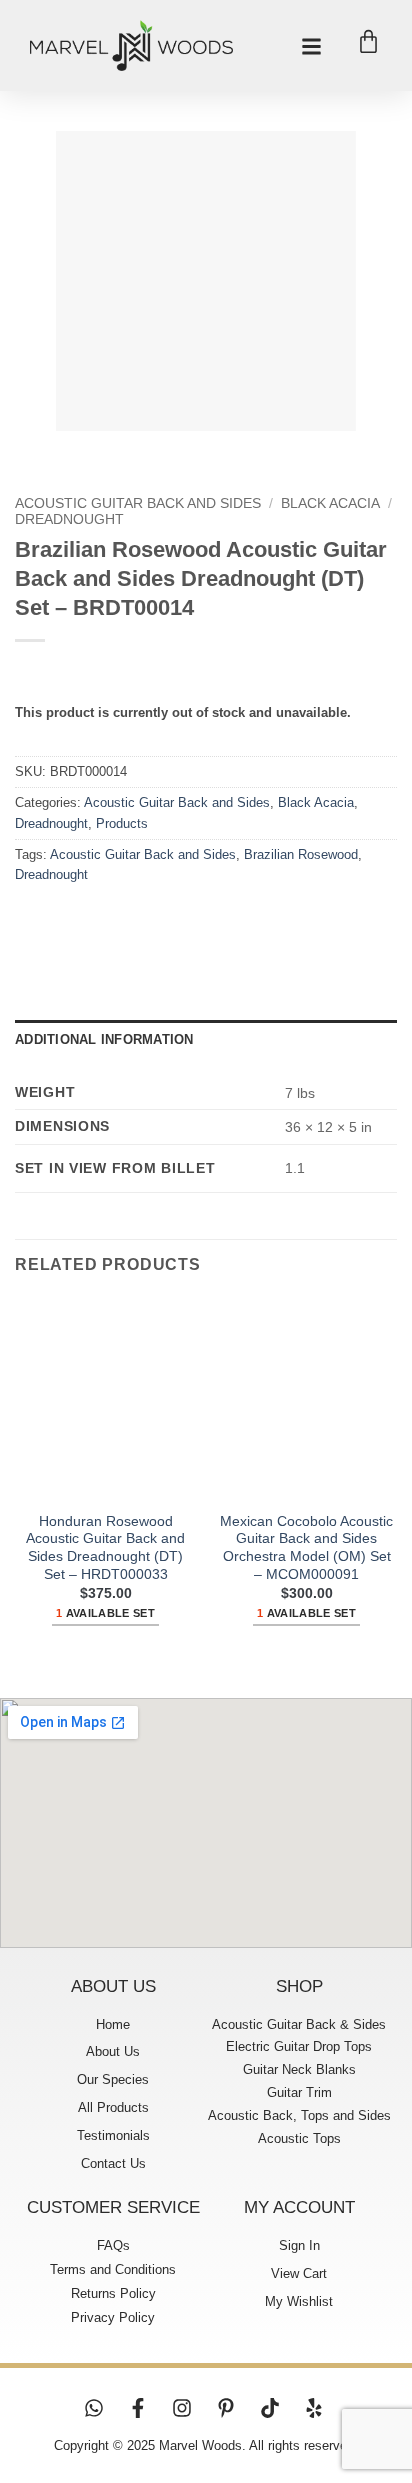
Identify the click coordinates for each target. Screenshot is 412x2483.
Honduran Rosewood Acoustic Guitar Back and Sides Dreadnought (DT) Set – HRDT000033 (105, 1548)
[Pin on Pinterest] (177, 920)
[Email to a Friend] (141, 920)
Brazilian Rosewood (301, 854)
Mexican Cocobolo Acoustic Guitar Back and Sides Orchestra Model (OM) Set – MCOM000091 (306, 1548)
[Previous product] (72, 673)
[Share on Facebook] (69, 920)
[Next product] (32, 673)
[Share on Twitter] (105, 920)
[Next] (89, 450)
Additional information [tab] (104, 1039)
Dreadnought (69, 519)
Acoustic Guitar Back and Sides (138, 503)
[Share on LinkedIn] (213, 920)
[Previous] (34, 450)
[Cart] (368, 41)
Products (122, 823)
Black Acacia (330, 503)
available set (105, 1613)
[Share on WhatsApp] (33, 920)
